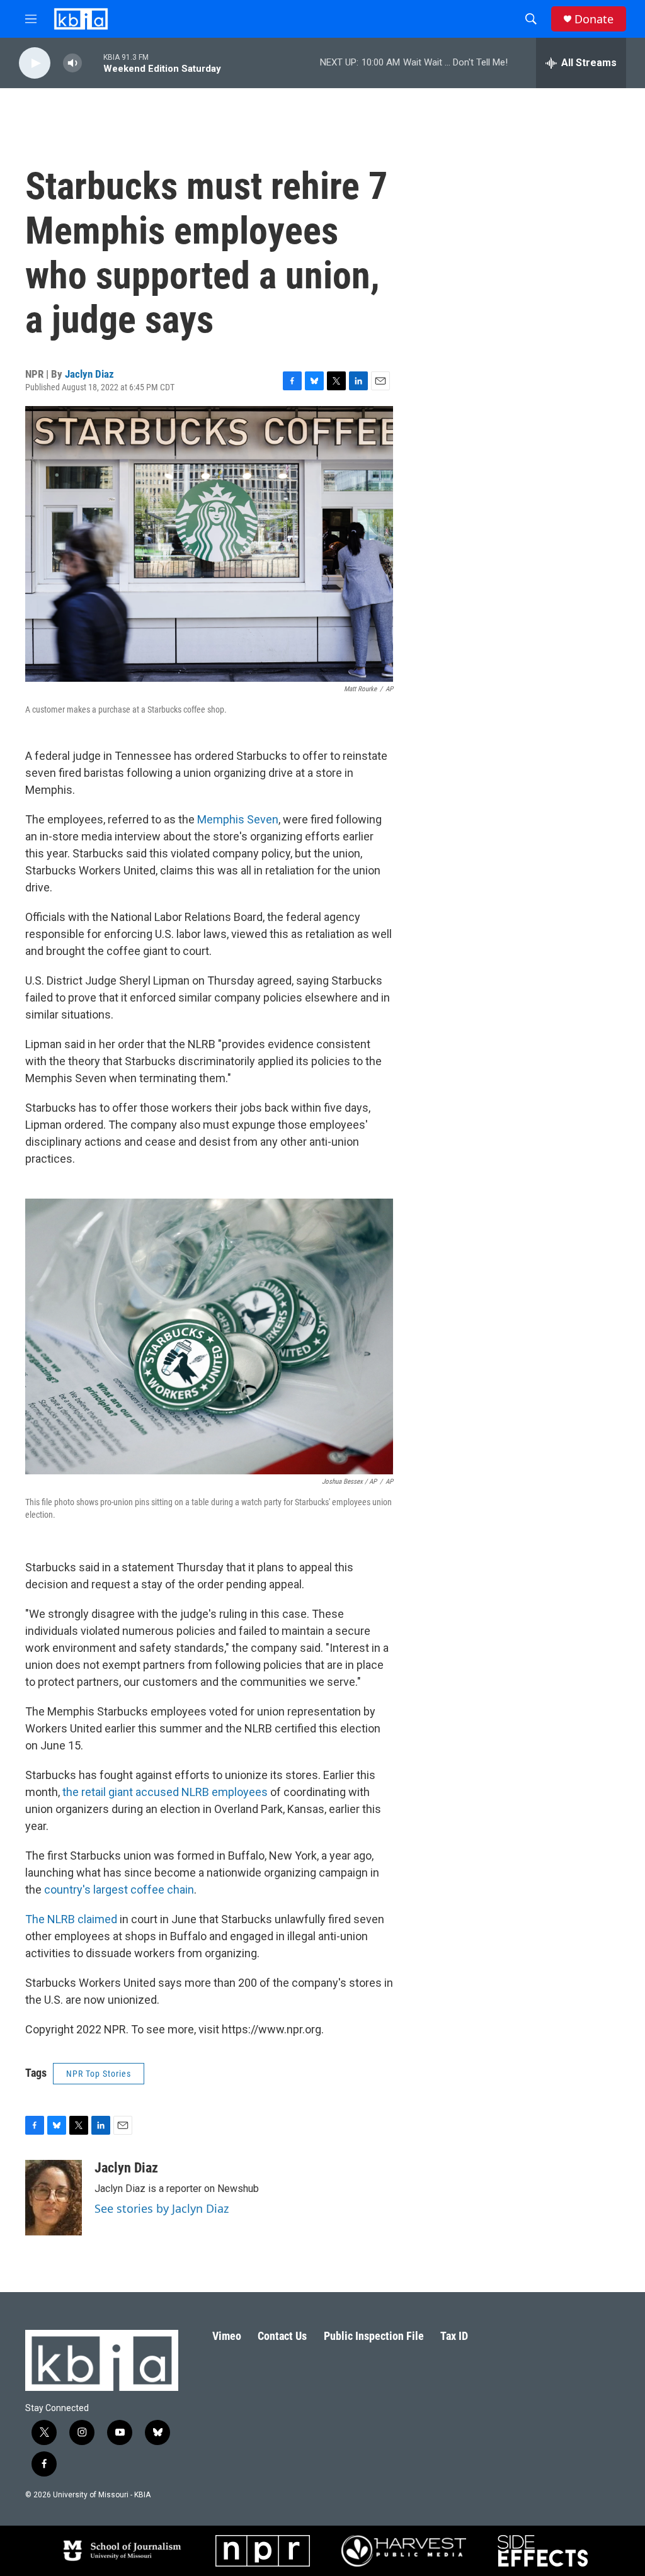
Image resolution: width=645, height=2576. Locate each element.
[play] (35, 63)
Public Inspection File (374, 2336)
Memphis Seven (238, 819)
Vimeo (227, 2336)
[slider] (93, 63)
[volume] (72, 63)
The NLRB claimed (71, 1919)
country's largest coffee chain (119, 1890)
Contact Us (282, 2336)
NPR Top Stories (99, 2074)
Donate (594, 19)
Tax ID (454, 2336)
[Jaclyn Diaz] (54, 2198)
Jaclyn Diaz (89, 374)
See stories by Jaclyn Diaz (162, 2208)
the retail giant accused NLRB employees (166, 1792)
